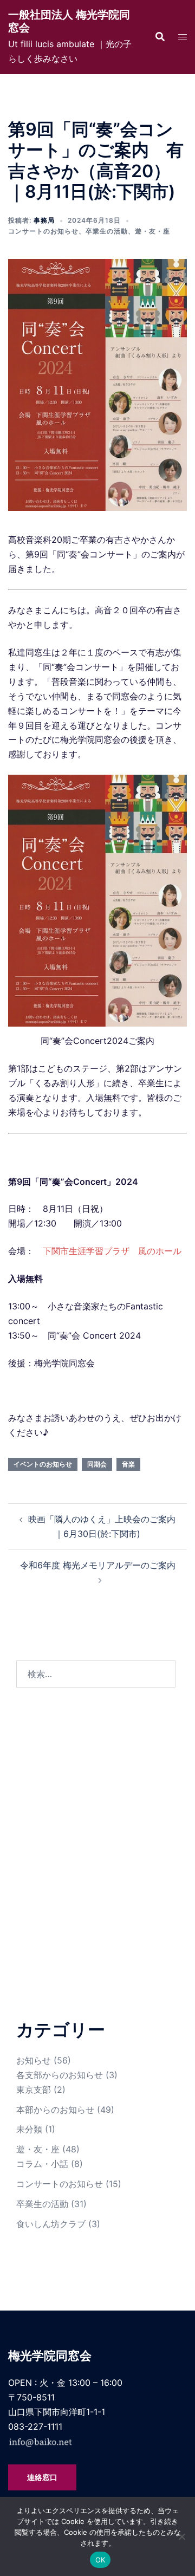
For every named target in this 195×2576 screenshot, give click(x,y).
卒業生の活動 (107, 231)
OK (100, 2560)
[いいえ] (181, 2536)
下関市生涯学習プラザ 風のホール (112, 1251)
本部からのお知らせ (55, 2110)
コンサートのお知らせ (43, 231)
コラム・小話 (42, 2164)
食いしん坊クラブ (51, 2224)
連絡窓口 (42, 2477)
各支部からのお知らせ (60, 2075)
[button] (160, 37)
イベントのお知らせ (43, 1464)
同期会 (97, 1464)
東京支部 (34, 2090)
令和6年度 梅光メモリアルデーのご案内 (98, 1565)
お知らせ (34, 2060)
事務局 (44, 220)
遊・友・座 (152, 231)
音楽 (128, 1464)
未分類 (29, 2129)
